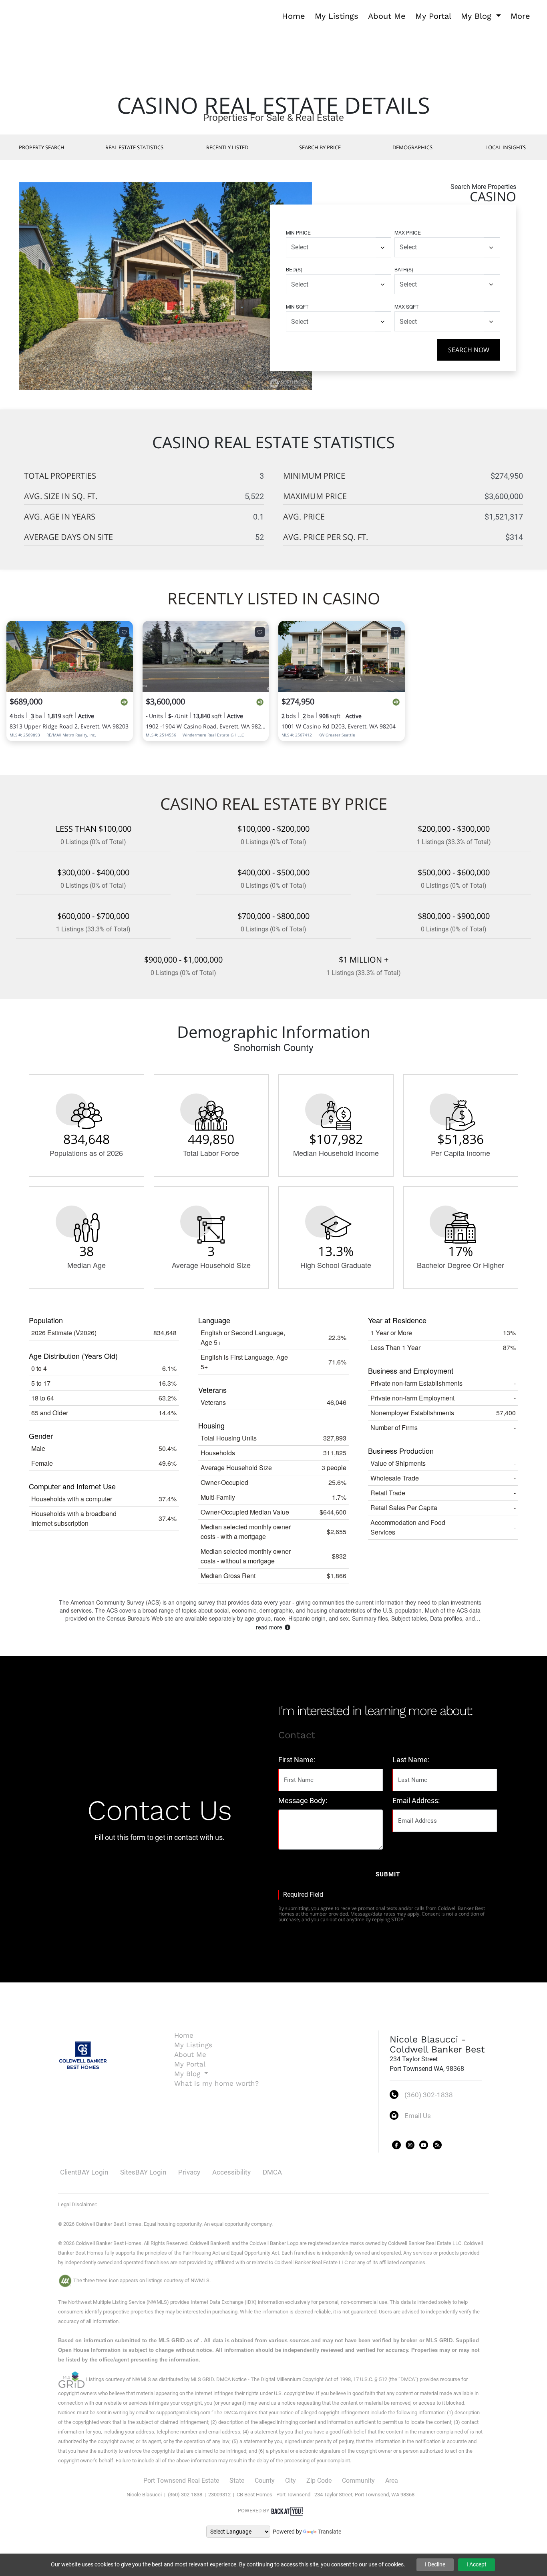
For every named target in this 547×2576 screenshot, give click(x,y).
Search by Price (320, 147)
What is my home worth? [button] (216, 2083)
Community (358, 2481)
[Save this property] (124, 632)
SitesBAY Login (143, 2172)
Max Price (408, 232)
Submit (388, 1874)
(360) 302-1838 (429, 2095)
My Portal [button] (433, 16)
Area (392, 2481)
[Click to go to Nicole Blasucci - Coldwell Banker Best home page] (23, 15)
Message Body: (303, 1801)
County (265, 2481)
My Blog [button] (478, 16)
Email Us (418, 2116)
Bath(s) (404, 269)
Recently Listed (227, 147)
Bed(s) (294, 269)
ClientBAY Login (84, 2172)
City (291, 2481)
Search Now (469, 350)
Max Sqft (406, 306)
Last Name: (411, 1760)
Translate (330, 2532)
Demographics (412, 147)
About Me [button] (387, 16)
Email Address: (416, 1801)
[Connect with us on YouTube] (424, 2145)
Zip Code (319, 2481)
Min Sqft (297, 306)
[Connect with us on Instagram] (410, 2145)
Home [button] (294, 16)
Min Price (298, 232)
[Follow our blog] (437, 2145)
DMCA (272, 2172)
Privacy (189, 2172)
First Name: (297, 1760)
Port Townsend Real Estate (181, 2481)
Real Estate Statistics (134, 147)
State (237, 2481)
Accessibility (231, 2172)
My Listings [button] (337, 16)
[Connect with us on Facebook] (396, 2145)
